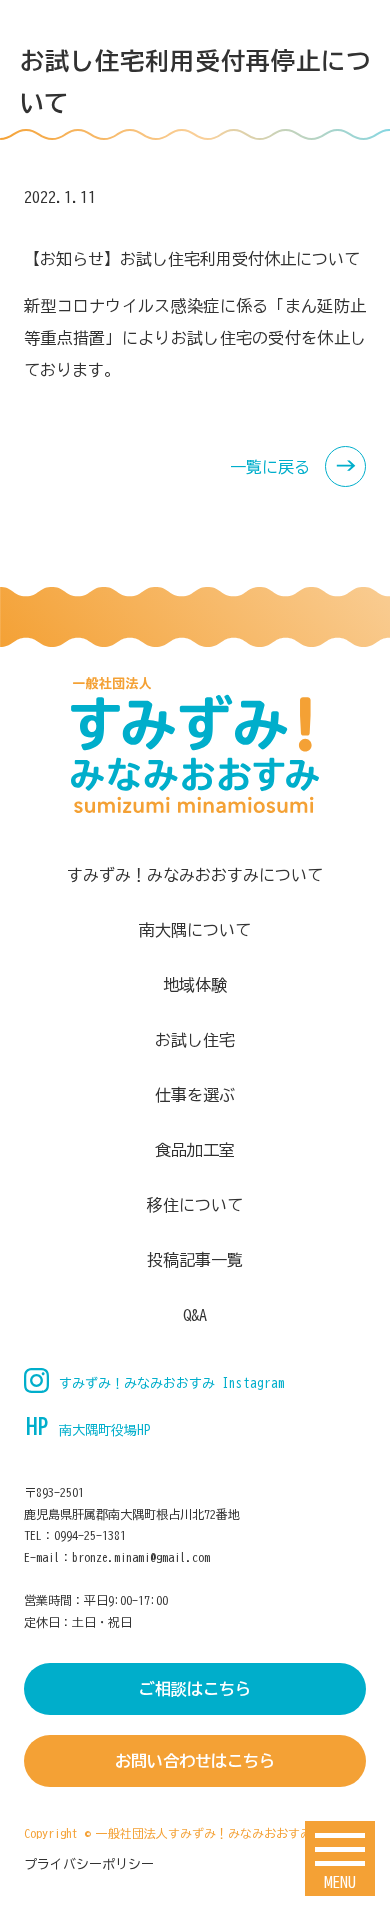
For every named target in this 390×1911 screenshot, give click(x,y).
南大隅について (195, 930)
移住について (195, 1205)
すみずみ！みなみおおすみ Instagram (172, 1383)
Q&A (195, 1315)
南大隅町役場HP (105, 1430)
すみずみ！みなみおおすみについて (195, 875)
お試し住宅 (195, 1040)
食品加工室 (195, 1150)
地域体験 (195, 985)
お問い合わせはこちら (195, 1761)
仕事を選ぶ (195, 1095)
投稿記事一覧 (195, 1260)
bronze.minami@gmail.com (141, 1557)
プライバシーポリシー (89, 1864)
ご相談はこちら (195, 1689)
